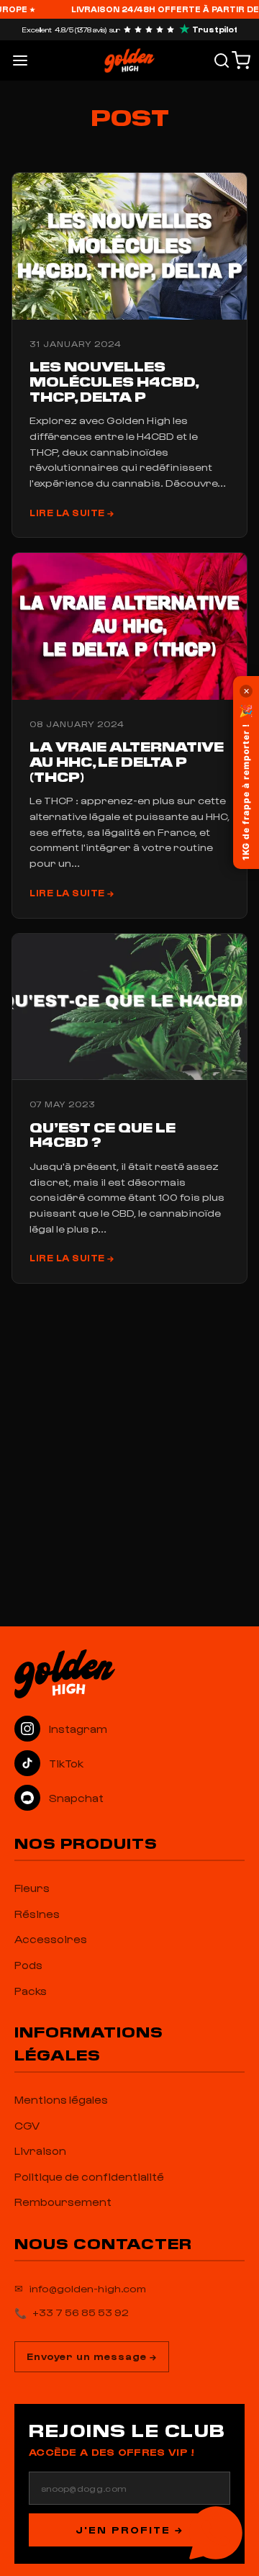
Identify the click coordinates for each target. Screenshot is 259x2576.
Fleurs (32, 1888)
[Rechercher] (222, 60)
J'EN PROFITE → (129, 2530)
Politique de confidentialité (89, 2176)
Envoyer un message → (92, 2356)
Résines (37, 1914)
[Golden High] (129, 1674)
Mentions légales (61, 2099)
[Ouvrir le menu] (20, 60)
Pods (28, 1965)
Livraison (40, 2151)
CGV (27, 2125)
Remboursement (63, 2202)
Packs (31, 1991)
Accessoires (51, 1939)
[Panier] (241, 60)
